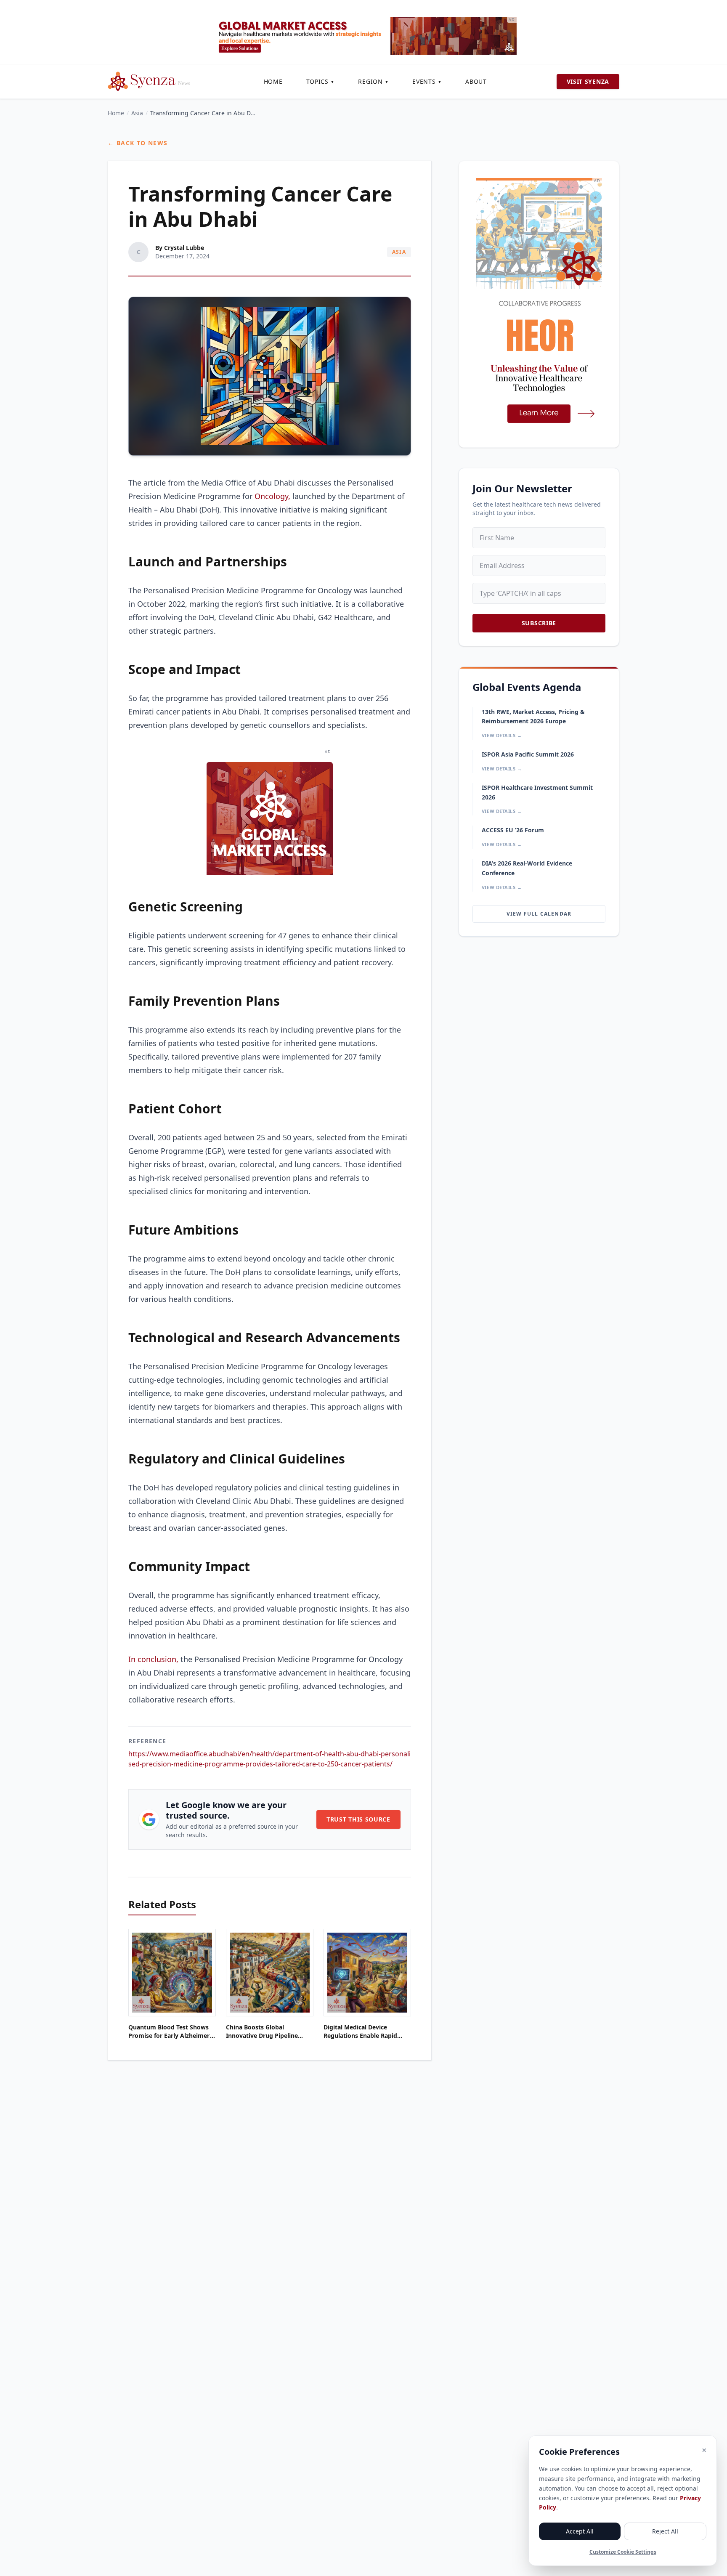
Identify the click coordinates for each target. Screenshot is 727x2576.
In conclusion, (153, 1659)
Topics (321, 81)
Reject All (665, 2531)
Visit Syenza (588, 81)
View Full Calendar (539, 914)
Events (427, 81)
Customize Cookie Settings (623, 2552)
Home (273, 81)
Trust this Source (358, 1819)
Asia (137, 113)
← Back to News (138, 143)
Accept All (580, 2531)
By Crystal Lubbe (180, 248)
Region (373, 81)
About (476, 81)
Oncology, (271, 496)
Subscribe (539, 623)
